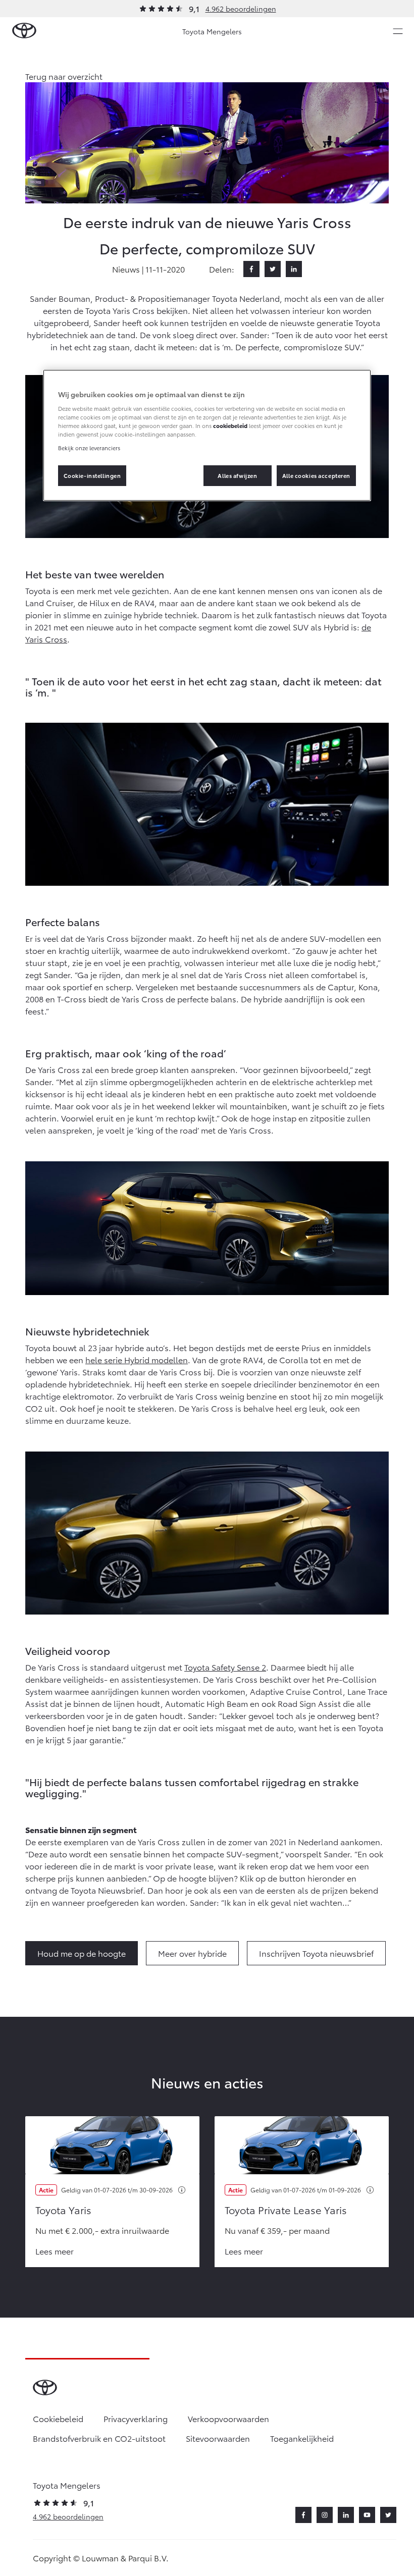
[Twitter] (273, 269)
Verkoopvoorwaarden (228, 2418)
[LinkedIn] (294, 269)
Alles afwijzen (237, 475)
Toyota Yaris (63, 2210)
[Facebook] (251, 269)
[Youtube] (367, 2515)
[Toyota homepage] (24, 31)
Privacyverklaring (136, 2418)
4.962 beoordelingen (241, 9)
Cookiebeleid (58, 2418)
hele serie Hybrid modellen (137, 1359)
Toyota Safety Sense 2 (225, 1667)
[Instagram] (325, 2515)
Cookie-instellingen (92, 475)
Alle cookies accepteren (316, 475)
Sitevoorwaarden (218, 2438)
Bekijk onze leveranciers (89, 448)
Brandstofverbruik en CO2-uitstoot (99, 2438)
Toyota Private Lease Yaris (286, 2210)
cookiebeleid (230, 425)
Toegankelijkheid (302, 2438)
